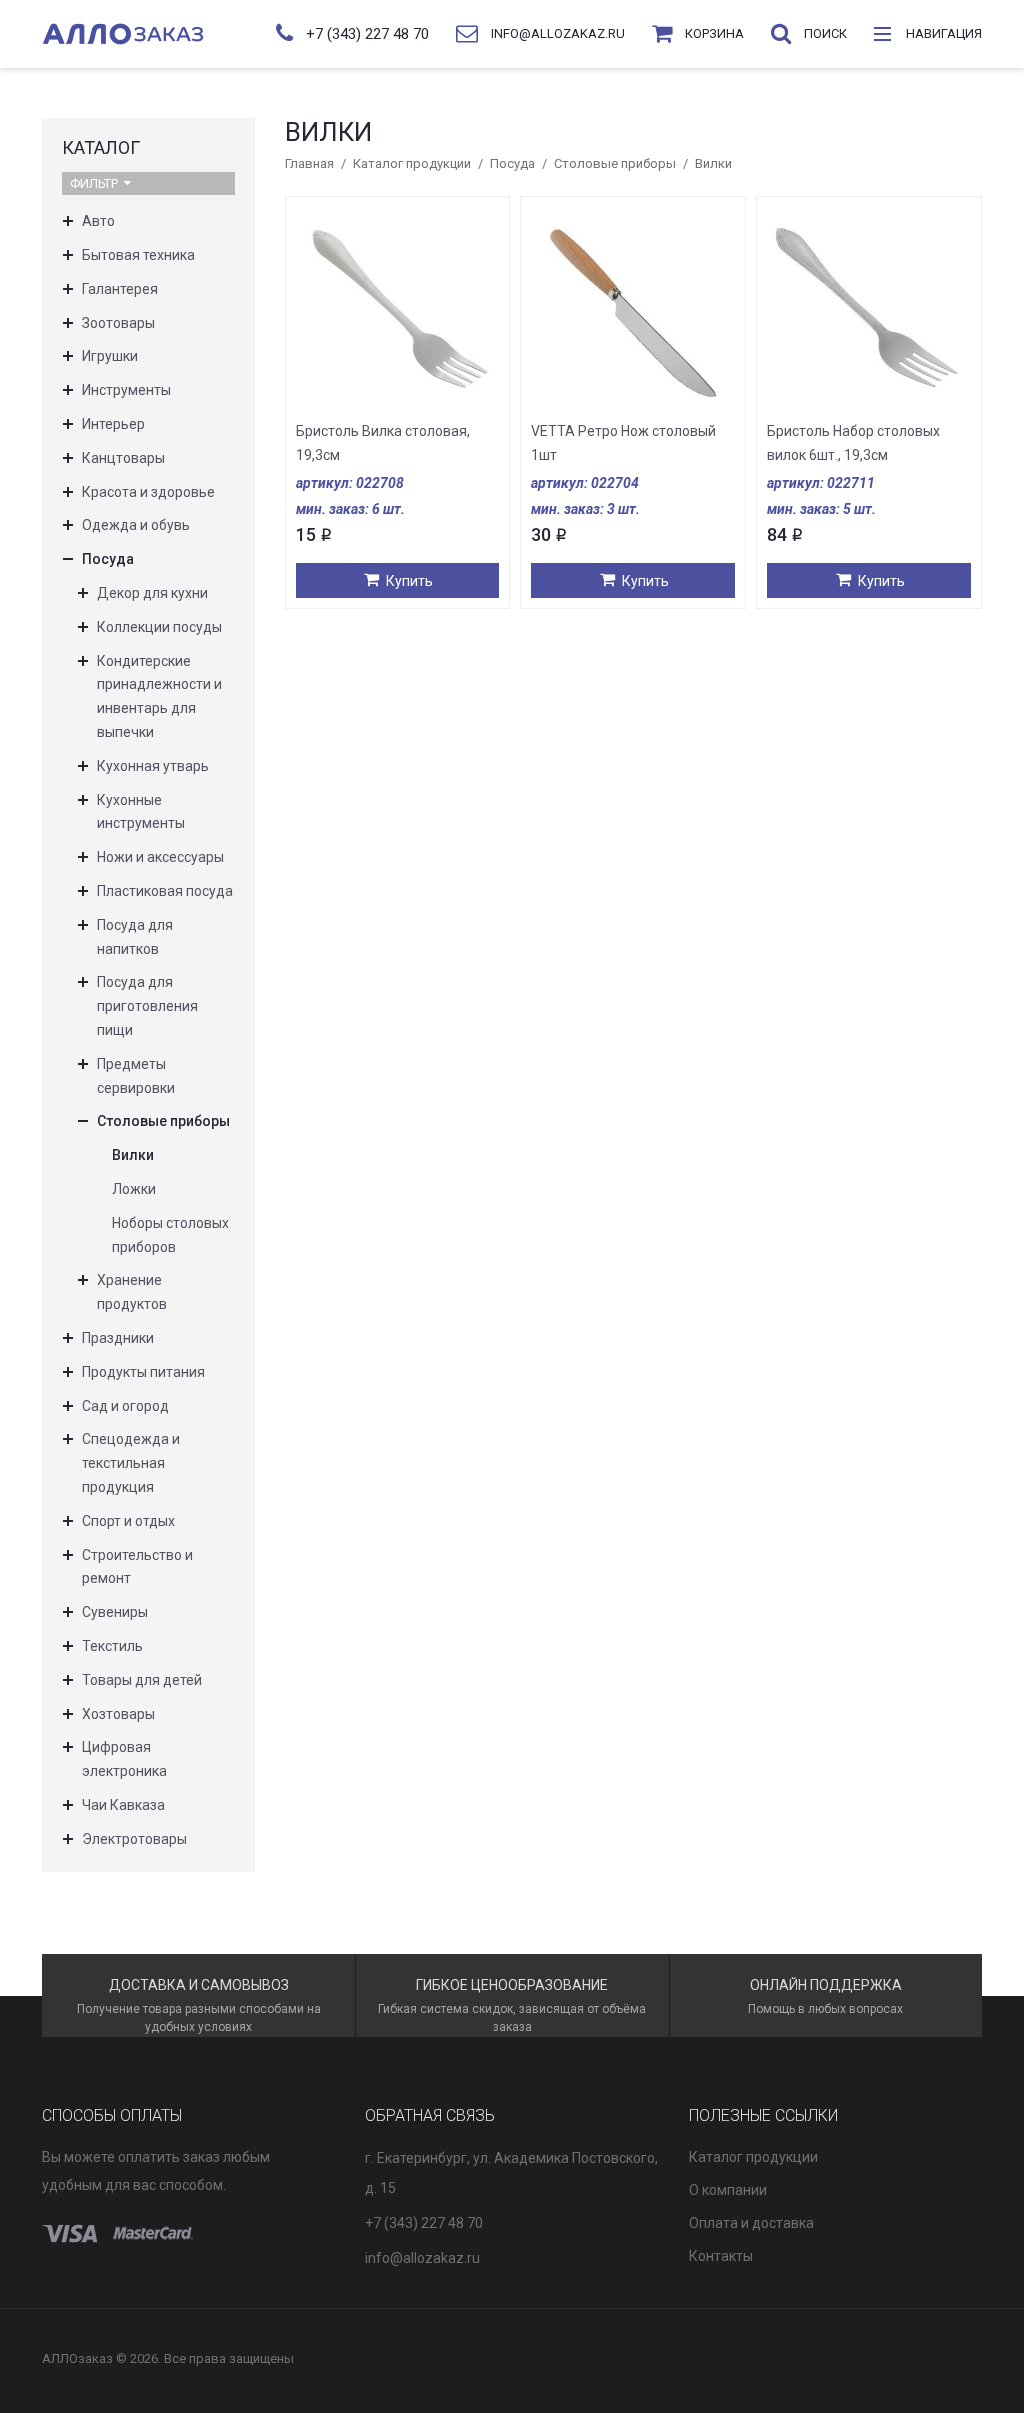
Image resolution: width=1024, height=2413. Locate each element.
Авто (98, 221)
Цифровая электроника (124, 1759)
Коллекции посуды (159, 627)
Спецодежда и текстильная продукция (131, 1463)
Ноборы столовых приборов (170, 1235)
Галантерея (120, 289)
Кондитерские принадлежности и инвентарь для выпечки (159, 696)
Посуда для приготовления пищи (147, 1006)
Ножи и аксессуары (160, 857)
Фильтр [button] (94, 183)
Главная (309, 163)
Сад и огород (125, 1406)
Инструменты (126, 390)
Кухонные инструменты (141, 812)
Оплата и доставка (751, 2223)
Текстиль (112, 1646)
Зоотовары (118, 323)
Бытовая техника (138, 255)
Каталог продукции (412, 163)
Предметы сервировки (136, 1076)
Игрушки (110, 356)
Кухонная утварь (153, 766)
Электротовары (134, 1839)
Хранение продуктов (132, 1292)
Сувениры (115, 1612)
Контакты (721, 2256)
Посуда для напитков (135, 937)
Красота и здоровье (148, 492)
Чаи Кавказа (123, 1805)
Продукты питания (143, 1372)
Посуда (512, 163)
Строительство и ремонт (137, 1567)
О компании (728, 2190)
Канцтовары (123, 458)
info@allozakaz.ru (422, 2258)
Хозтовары (118, 1714)
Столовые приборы (615, 163)
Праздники (118, 1338)
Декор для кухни (152, 593)
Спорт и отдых (128, 1521)
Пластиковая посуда (165, 891)
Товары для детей (142, 1680)
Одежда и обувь (136, 525)
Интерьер (113, 424)
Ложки (134, 1189)
